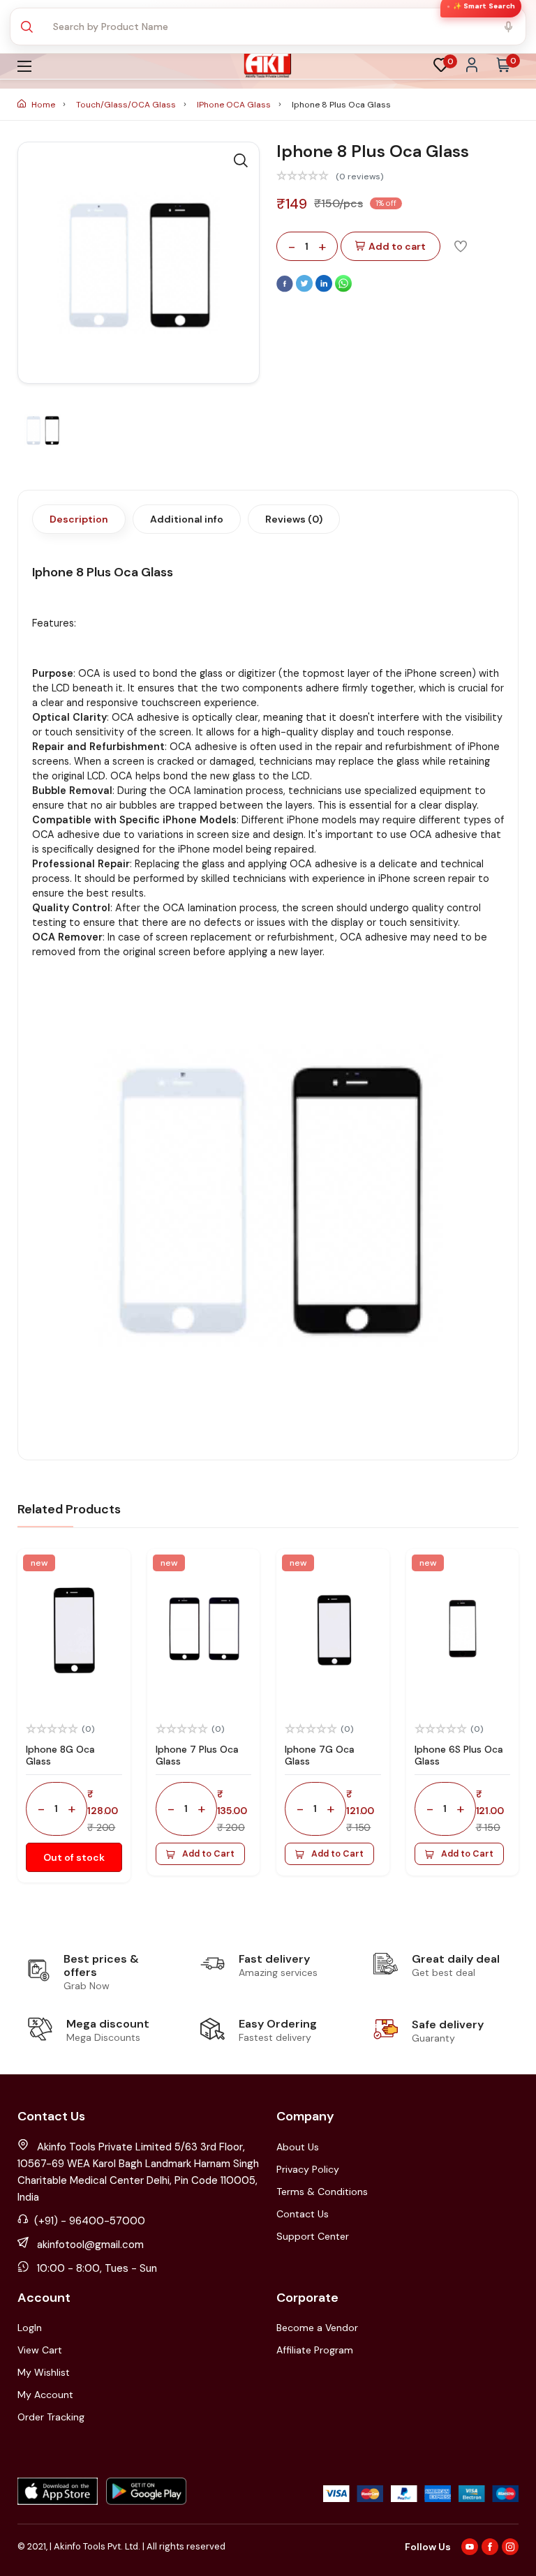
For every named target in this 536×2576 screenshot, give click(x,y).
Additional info (187, 519)
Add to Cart (208, 1854)
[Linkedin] (325, 289)
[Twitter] (306, 289)
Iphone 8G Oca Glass (60, 1755)
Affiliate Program (315, 2350)
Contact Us (303, 2214)
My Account (45, 2395)
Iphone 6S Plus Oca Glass (459, 1755)
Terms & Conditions (322, 2192)
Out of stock (74, 1857)
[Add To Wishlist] (461, 246)
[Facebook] (286, 289)
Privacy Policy (308, 2169)
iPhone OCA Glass (235, 105)
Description (79, 519)
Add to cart (397, 246)
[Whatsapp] (343, 289)
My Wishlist (44, 2372)
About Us (298, 2147)
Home (43, 105)
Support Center (313, 2236)
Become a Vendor (317, 2328)
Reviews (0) (294, 519)
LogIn (30, 2328)
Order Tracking (51, 2417)
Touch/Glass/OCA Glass (127, 105)
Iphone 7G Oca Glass (320, 1755)
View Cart (40, 2350)
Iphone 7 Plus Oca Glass (197, 1755)
